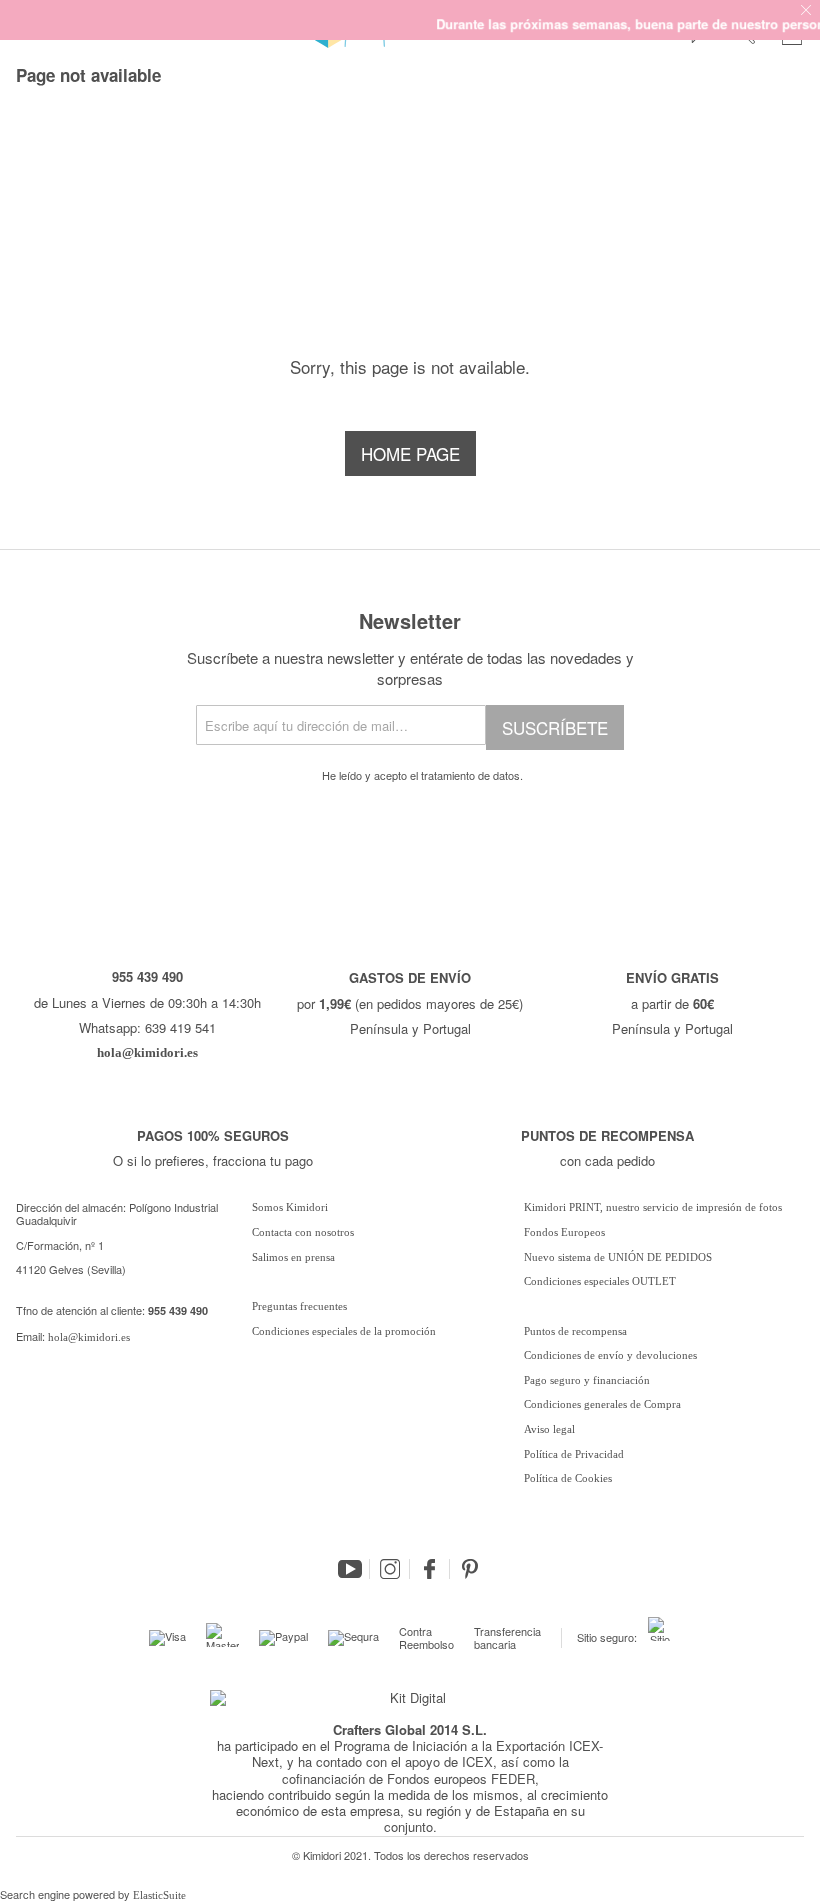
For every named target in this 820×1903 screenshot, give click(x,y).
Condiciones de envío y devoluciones (610, 1355)
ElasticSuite (159, 1895)
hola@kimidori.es (89, 1337)
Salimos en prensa (293, 1257)
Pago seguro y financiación (587, 1380)
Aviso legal (549, 1429)
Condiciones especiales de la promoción (345, 1331)
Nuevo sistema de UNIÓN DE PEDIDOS (618, 1257)
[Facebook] (430, 1569)
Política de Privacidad (574, 1454)
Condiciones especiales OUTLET (600, 1281)
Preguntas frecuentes (299, 1306)
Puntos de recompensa (575, 1331)
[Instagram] (390, 1569)
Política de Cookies (568, 1478)
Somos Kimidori (290, 1207)
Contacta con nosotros (303, 1232)
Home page (410, 453)
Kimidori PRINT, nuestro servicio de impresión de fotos (653, 1207)
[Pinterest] (470, 1569)
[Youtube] (350, 1569)
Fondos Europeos (564, 1232)
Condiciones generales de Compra (602, 1404)
